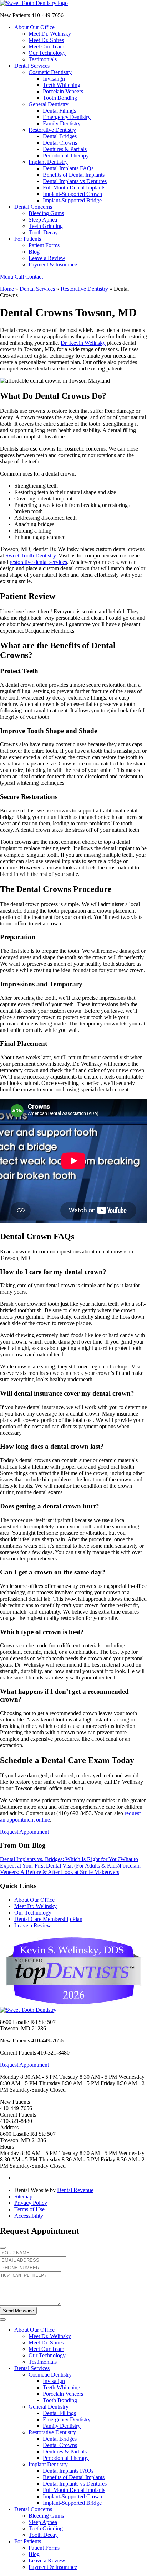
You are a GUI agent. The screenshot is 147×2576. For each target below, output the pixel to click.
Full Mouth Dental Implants (74, 188)
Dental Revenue (75, 2190)
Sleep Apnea (43, 220)
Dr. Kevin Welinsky (83, 343)
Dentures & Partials (65, 149)
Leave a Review (47, 258)
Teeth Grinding (46, 226)
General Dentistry (49, 104)
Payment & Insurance (53, 264)
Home (7, 289)
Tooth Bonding (60, 98)
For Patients (28, 239)
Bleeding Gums (46, 213)
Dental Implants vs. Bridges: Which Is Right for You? (60, 1859)
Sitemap (23, 2196)
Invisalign (54, 79)
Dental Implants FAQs (68, 168)
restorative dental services (38, 562)
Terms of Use (29, 2209)
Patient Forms (44, 245)
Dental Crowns (60, 143)
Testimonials (43, 59)
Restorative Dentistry (52, 130)
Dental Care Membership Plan (48, 1919)
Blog (34, 252)
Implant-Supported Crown (72, 194)
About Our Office (34, 27)
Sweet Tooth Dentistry (31, 555)
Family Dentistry (62, 123)
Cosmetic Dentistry (50, 72)
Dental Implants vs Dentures (75, 181)
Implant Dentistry (48, 162)
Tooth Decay (43, 232)
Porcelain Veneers (63, 91)
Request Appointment (24, 1832)
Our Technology (47, 53)
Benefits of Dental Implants (74, 175)
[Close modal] (3, 2248)
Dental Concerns (33, 207)
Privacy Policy (31, 2203)
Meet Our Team (46, 46)
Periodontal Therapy (66, 155)
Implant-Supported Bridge (72, 200)
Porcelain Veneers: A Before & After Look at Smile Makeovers (70, 1869)
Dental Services (32, 66)
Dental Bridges (60, 136)
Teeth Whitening (62, 85)
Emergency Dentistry (67, 117)
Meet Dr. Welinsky (50, 34)
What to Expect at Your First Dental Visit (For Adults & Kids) (69, 1862)
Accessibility (29, 2216)
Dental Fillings (59, 111)
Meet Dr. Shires (46, 40)
